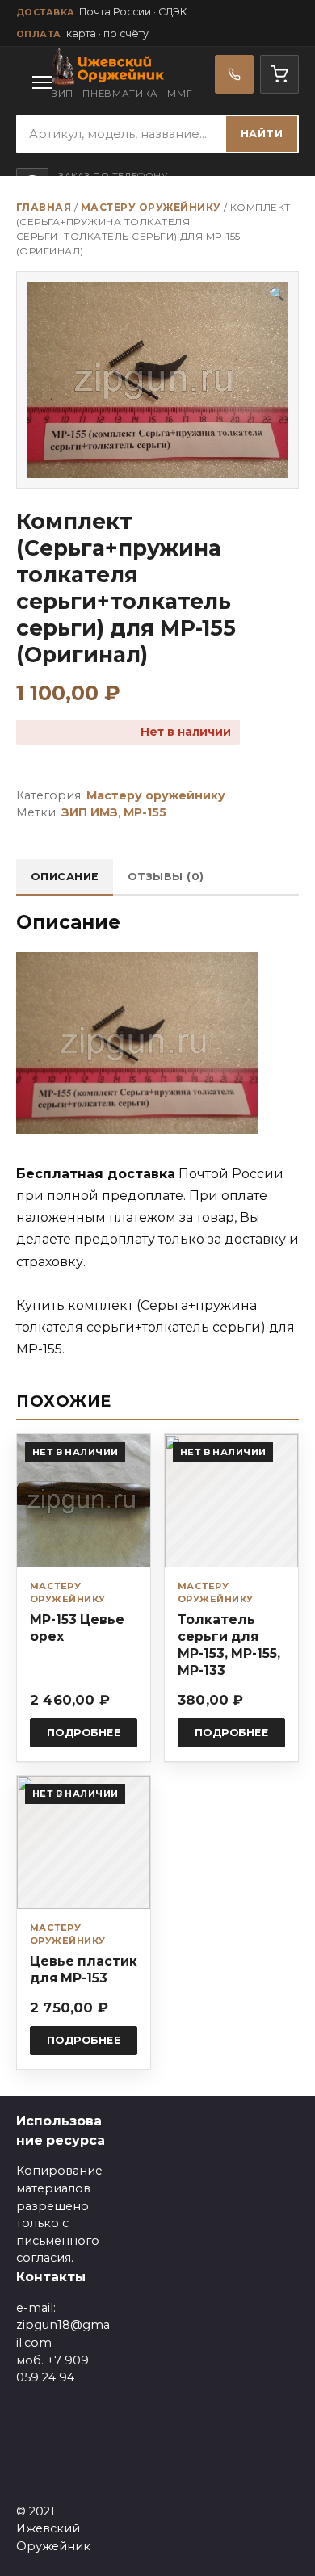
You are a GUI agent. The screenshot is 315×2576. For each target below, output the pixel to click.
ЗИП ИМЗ (90, 812)
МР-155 (145, 812)
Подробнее (84, 1733)
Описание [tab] (65, 877)
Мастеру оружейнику (151, 207)
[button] (277, 295)
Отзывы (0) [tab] (166, 877)
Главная (44, 207)
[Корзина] (279, 74)
